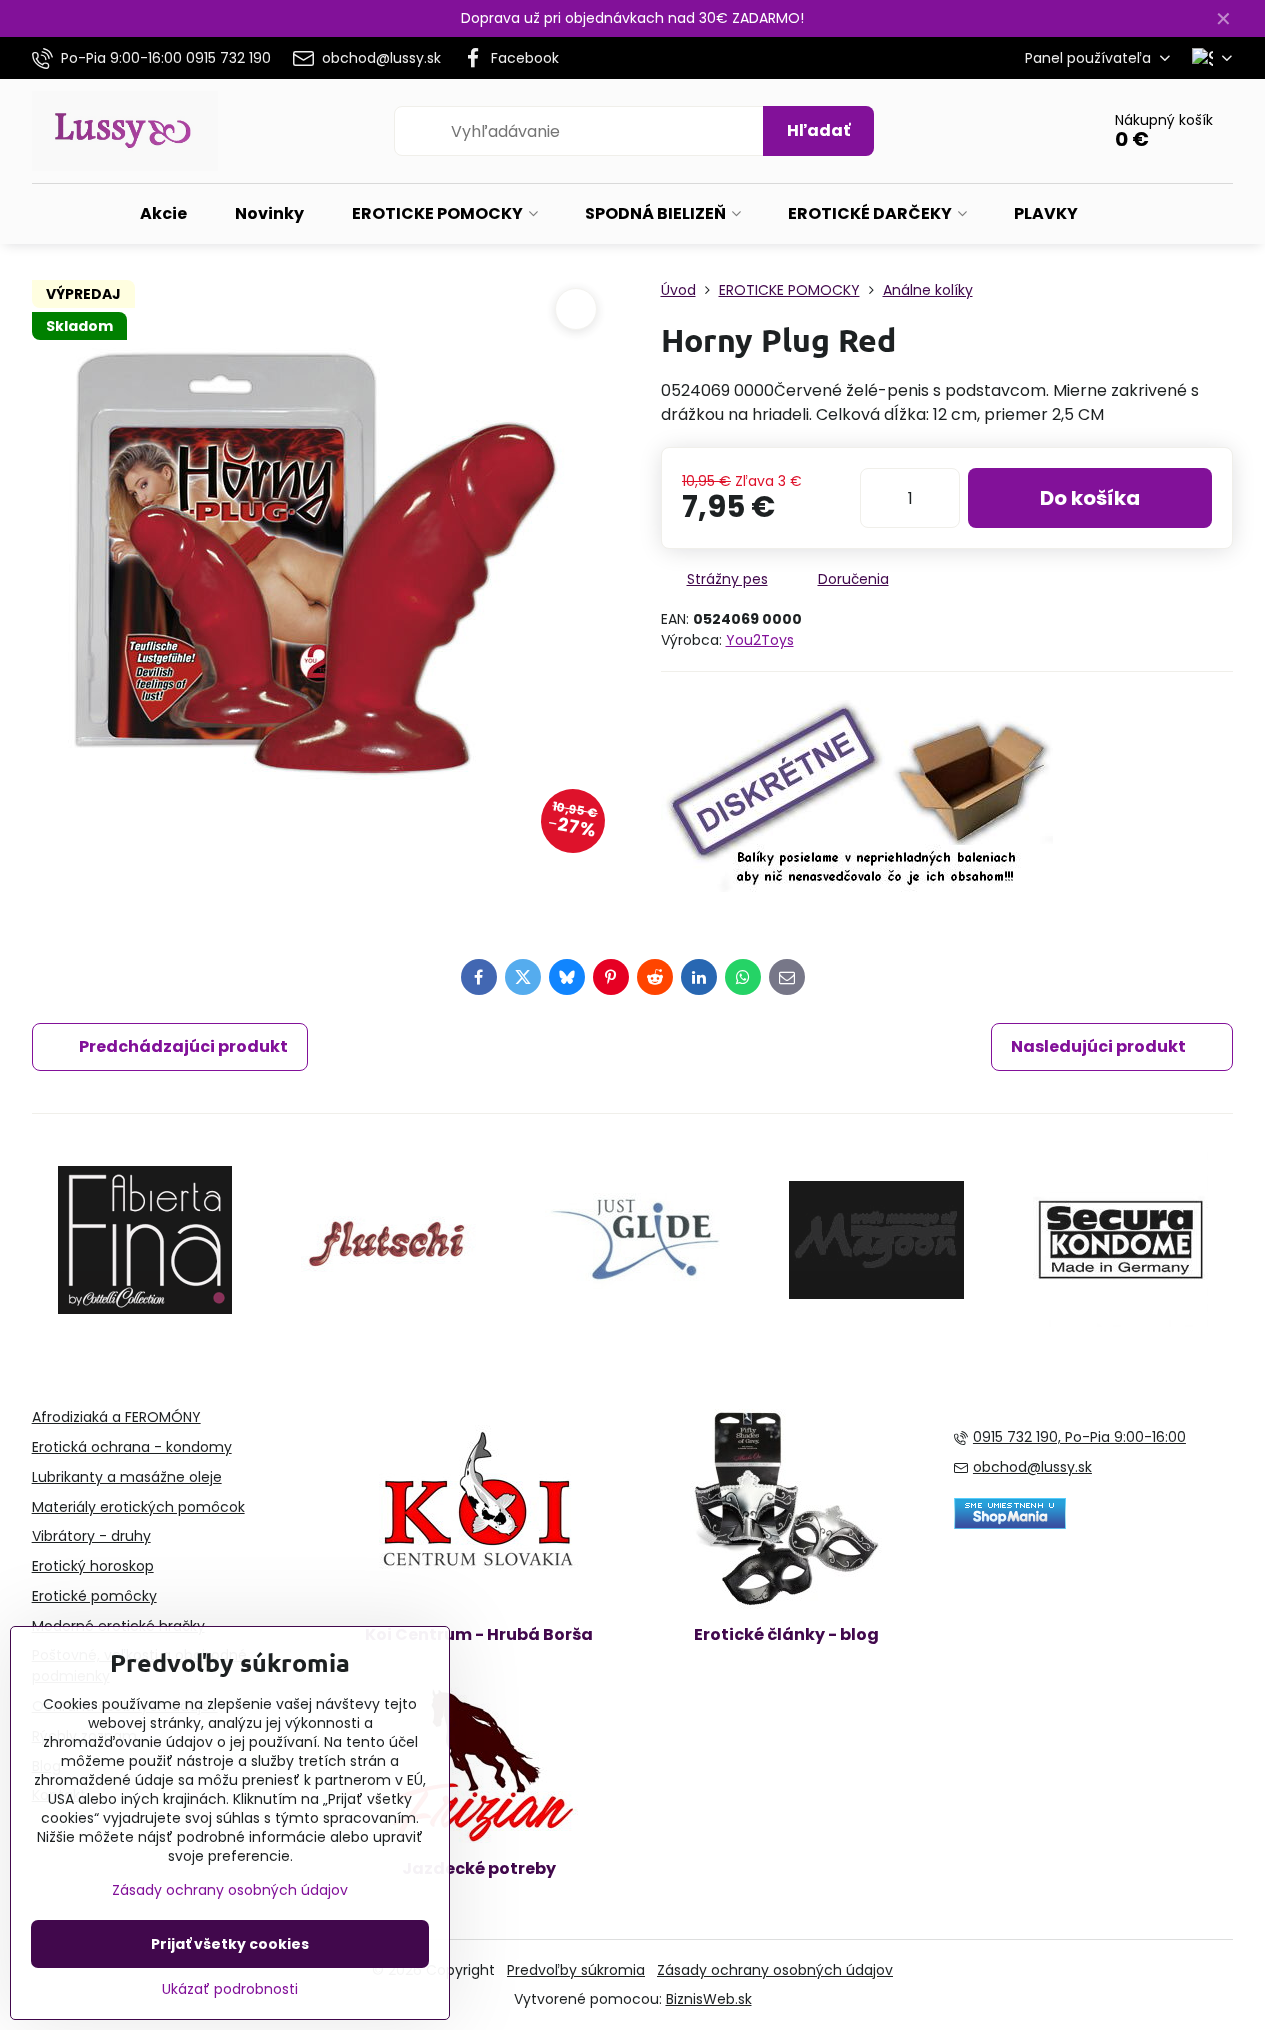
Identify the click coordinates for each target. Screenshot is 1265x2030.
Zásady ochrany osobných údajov (775, 1970)
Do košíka (1090, 498)
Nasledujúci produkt (1098, 1046)
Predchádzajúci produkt (183, 1046)
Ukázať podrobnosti (230, 1989)
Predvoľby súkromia (576, 1970)
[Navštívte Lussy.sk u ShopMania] (1010, 1524)
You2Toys (760, 640)
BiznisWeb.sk (709, 1999)
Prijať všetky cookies (230, 1944)
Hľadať (818, 130)
